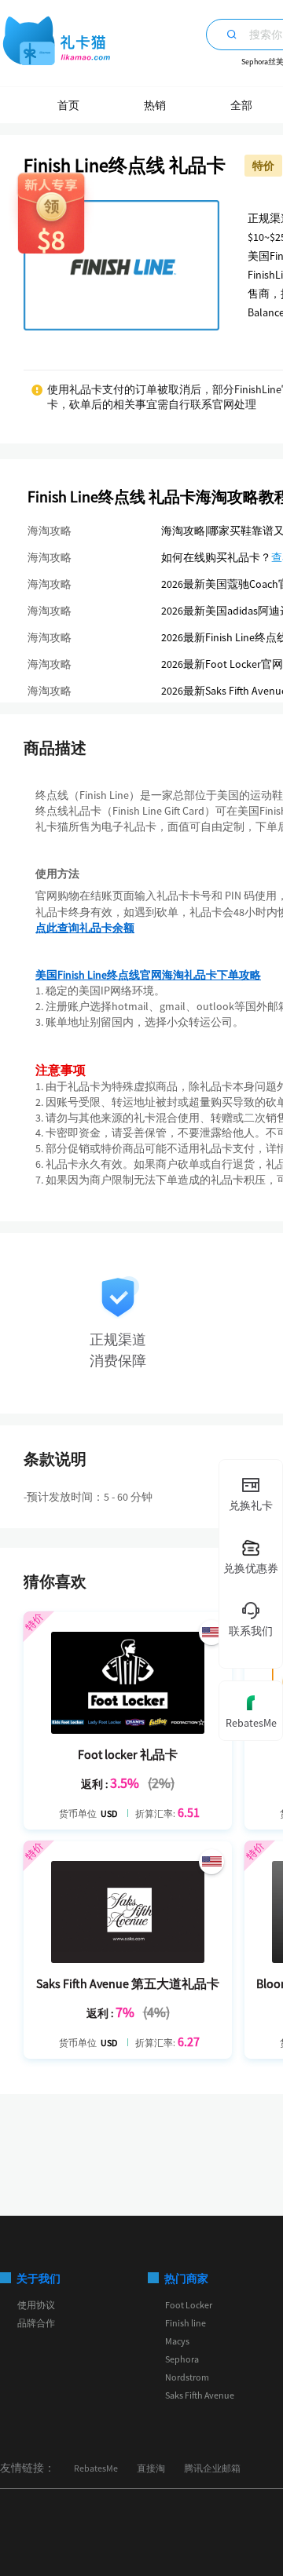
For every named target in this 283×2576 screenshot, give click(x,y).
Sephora (182, 2359)
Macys (177, 2341)
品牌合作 (36, 2323)
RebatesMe (96, 2468)
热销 (155, 105)
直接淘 (151, 2468)
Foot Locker (189, 2305)
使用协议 (36, 2305)
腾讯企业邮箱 (212, 2468)
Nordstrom (187, 2377)
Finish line (186, 2323)
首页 (68, 105)
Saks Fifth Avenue (200, 2395)
